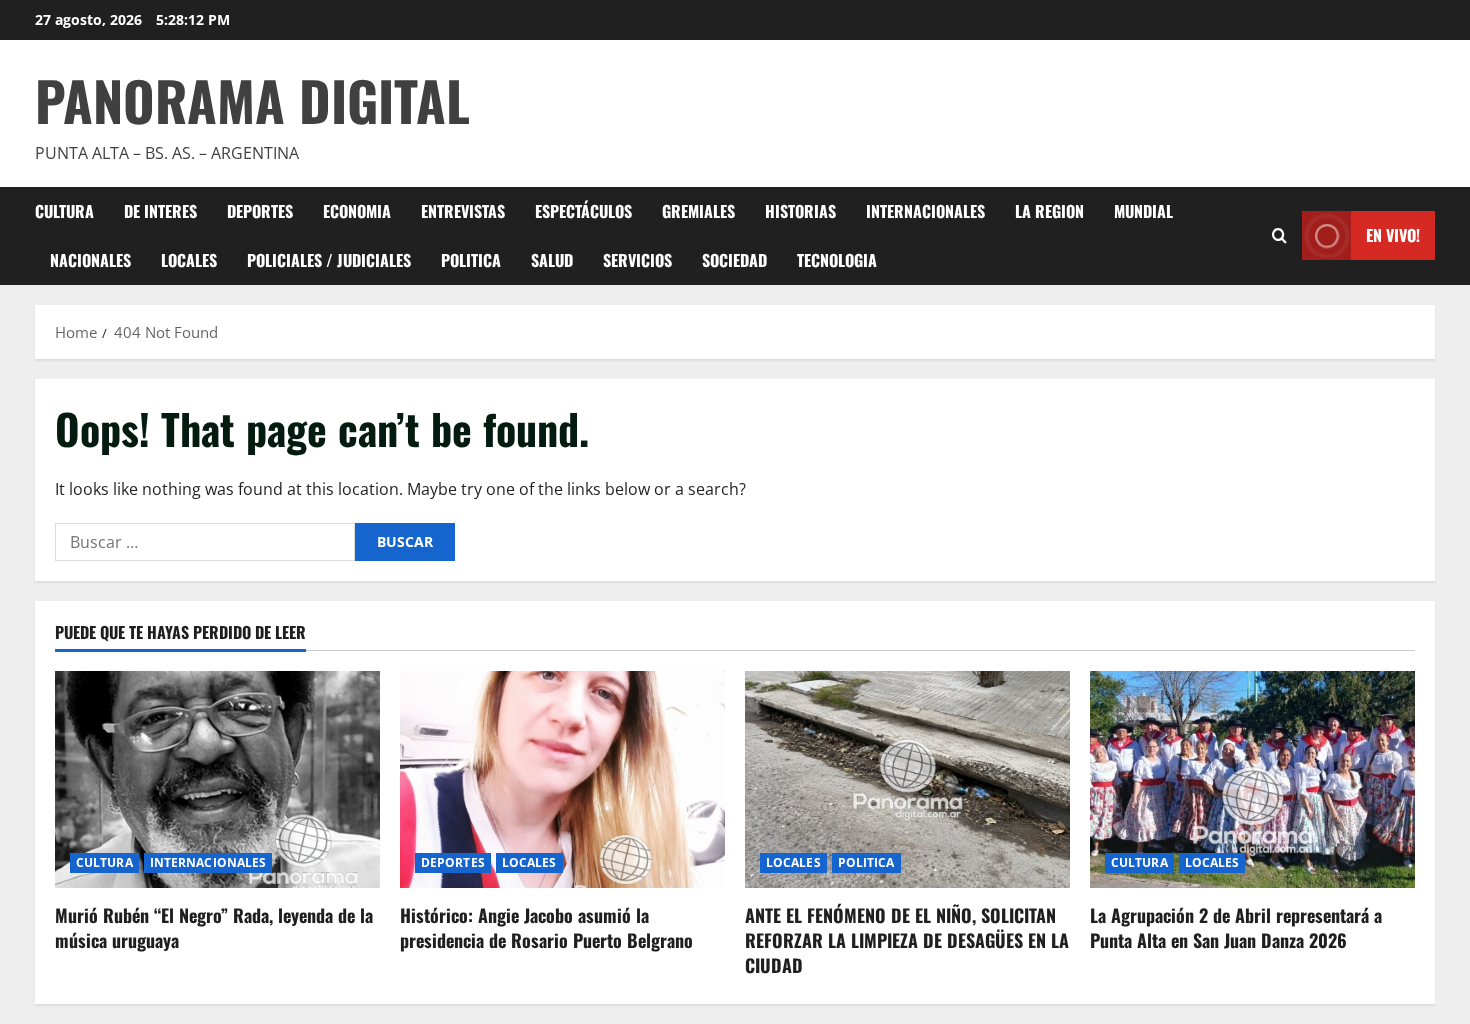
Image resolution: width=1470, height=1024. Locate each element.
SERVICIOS (637, 260)
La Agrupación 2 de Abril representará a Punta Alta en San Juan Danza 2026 (1236, 927)
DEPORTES (260, 211)
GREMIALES (698, 211)
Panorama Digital (252, 100)
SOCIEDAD (734, 260)
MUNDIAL (1143, 211)
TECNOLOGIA (837, 260)
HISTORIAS (800, 211)
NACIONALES (90, 260)
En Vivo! (1393, 235)
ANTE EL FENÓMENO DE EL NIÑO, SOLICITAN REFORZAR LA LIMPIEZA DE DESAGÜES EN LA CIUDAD (907, 940)
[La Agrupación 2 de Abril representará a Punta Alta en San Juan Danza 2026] (1252, 779)
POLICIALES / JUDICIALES (329, 260)
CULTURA (64, 211)
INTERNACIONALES (925, 211)
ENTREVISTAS (463, 211)
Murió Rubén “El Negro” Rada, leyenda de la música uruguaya (214, 927)
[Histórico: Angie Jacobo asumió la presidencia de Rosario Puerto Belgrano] (562, 779)
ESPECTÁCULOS (583, 211)
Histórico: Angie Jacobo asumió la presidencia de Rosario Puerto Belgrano (546, 927)
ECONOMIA (357, 211)
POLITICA (471, 260)
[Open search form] (1279, 235)
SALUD (552, 260)
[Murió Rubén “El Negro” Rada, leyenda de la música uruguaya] (217, 779)
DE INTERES (160, 211)
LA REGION (1049, 211)
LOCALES (189, 260)
